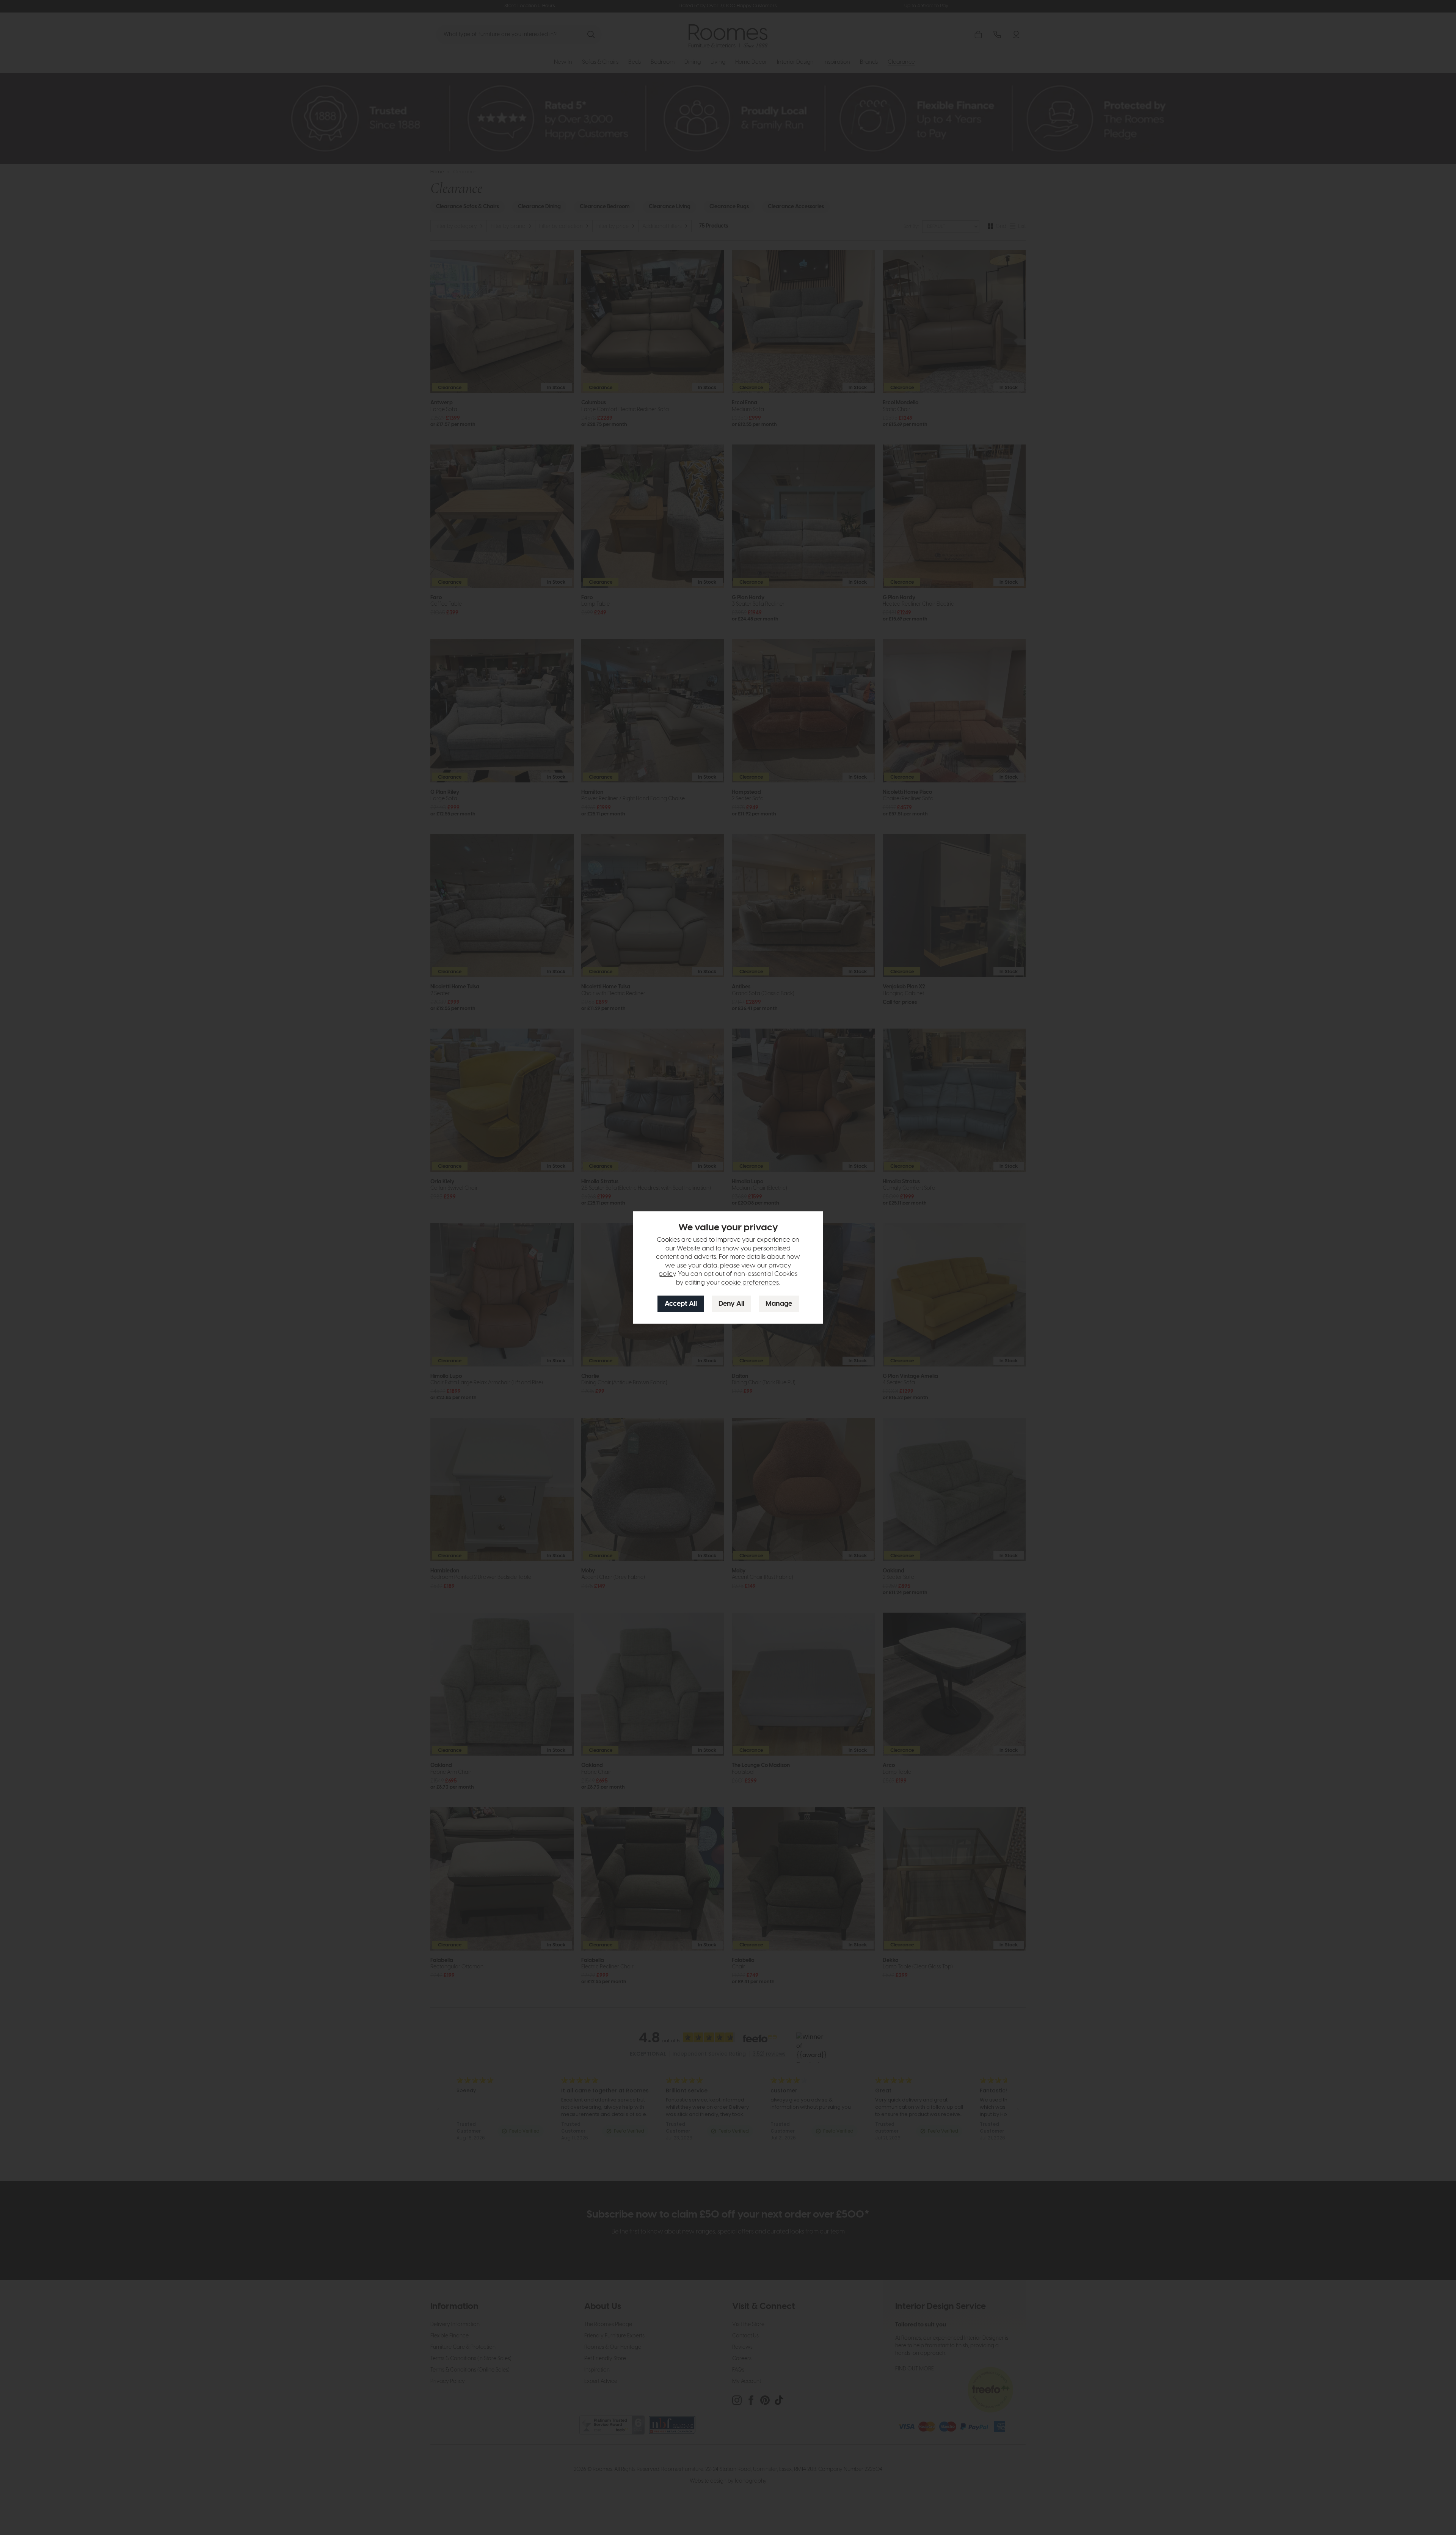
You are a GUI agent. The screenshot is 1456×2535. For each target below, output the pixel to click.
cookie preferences (750, 1283)
